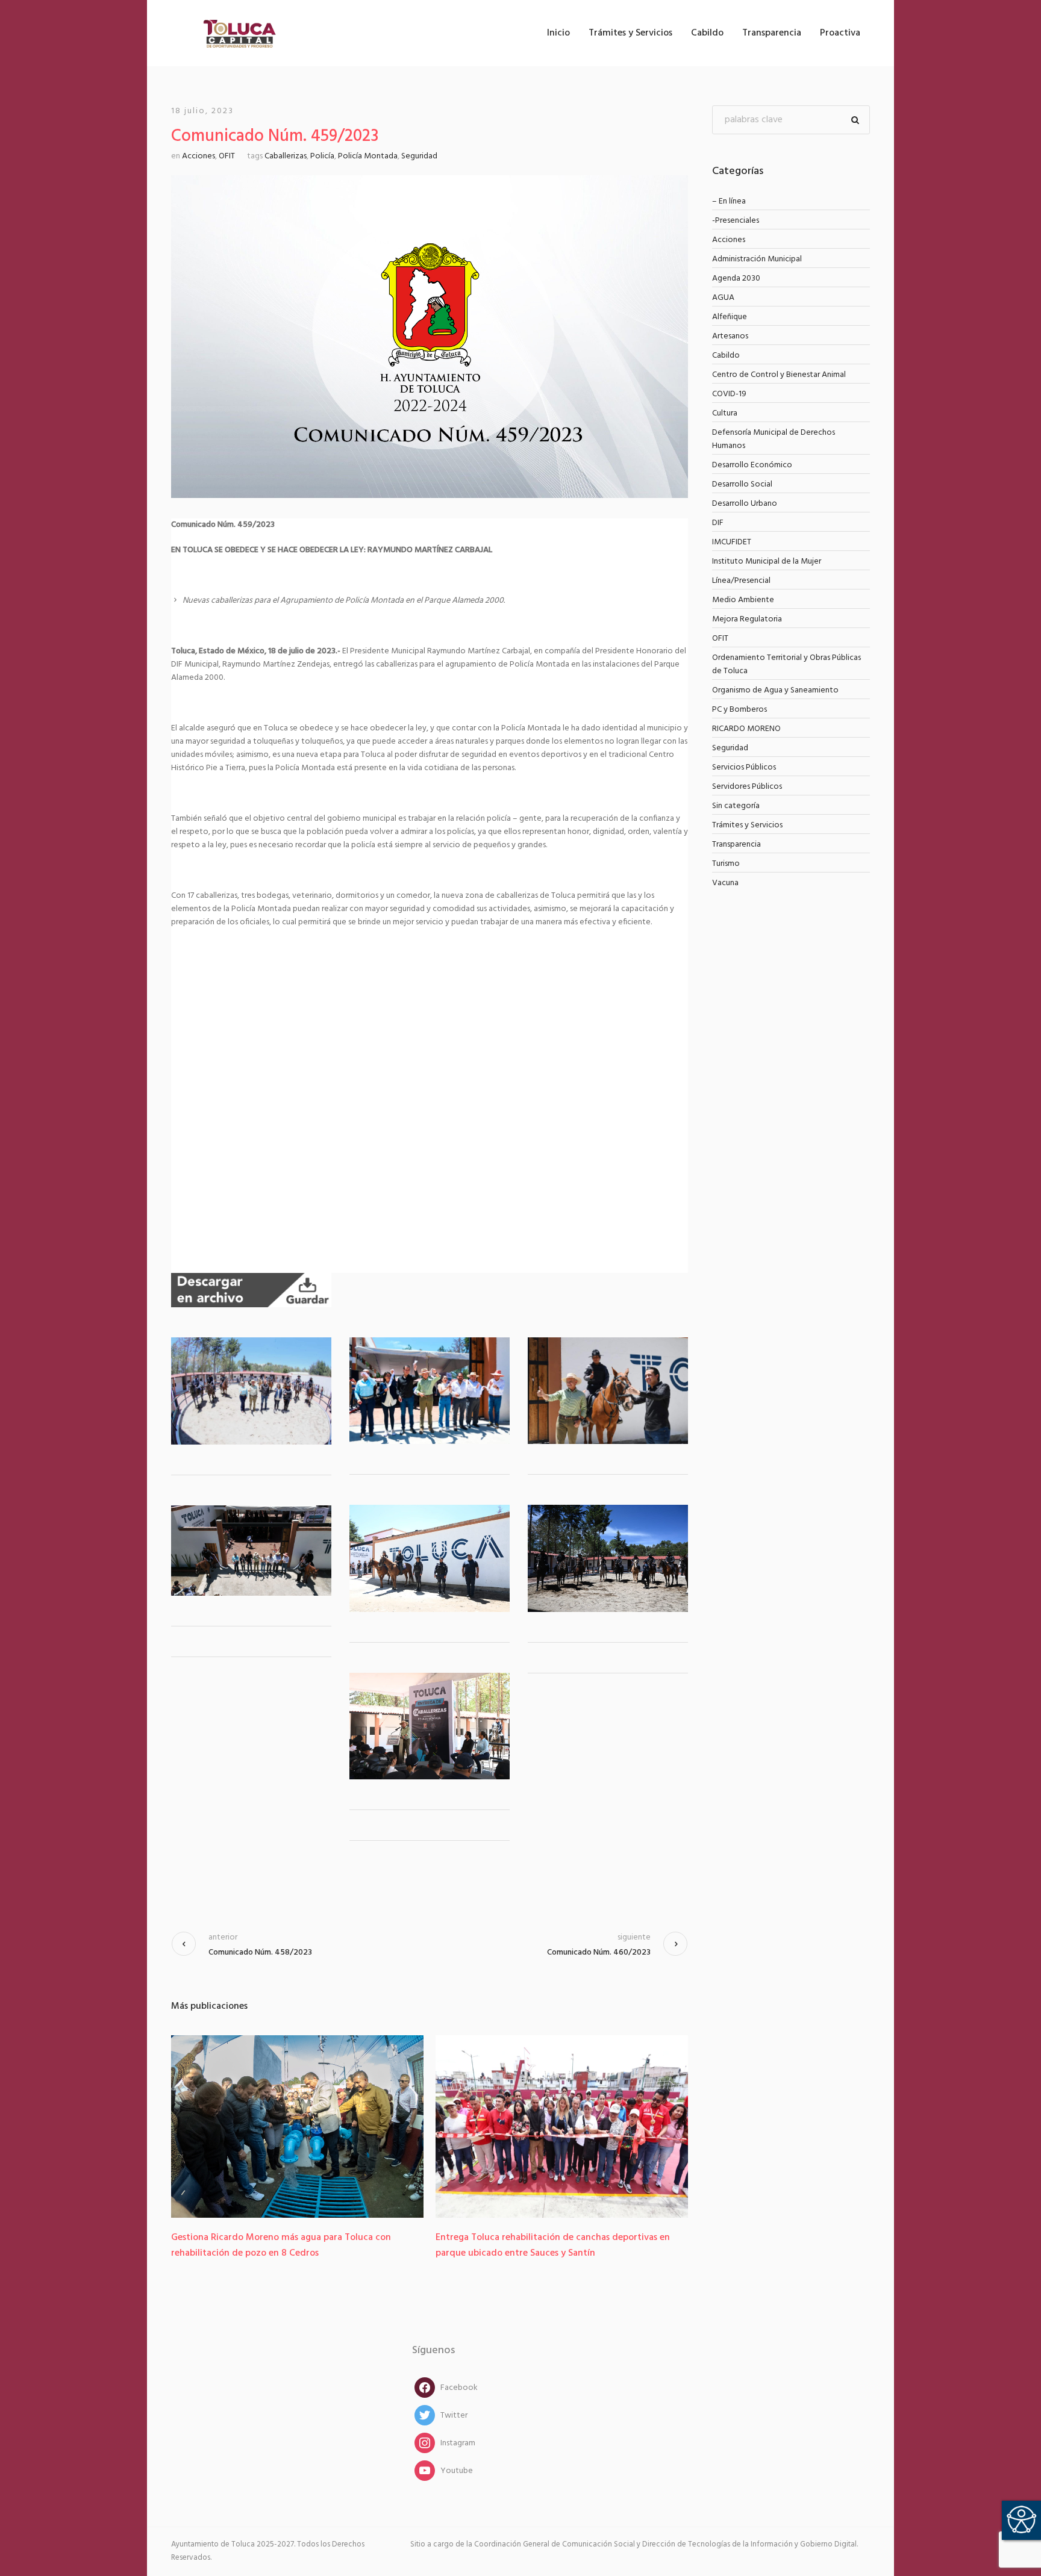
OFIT (227, 156)
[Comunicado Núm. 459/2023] (430, 337)
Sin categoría (736, 806)
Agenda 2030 (736, 278)
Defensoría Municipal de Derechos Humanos (774, 439)
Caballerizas (286, 156)
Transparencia (736, 845)
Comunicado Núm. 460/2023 (599, 1952)
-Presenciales (736, 221)
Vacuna (725, 883)
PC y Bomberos (739, 710)
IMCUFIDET (732, 542)
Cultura (725, 413)
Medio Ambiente (743, 600)
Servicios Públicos (744, 767)
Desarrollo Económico (752, 465)
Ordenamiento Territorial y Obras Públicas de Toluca (786, 664)
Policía (322, 156)
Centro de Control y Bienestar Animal (779, 375)
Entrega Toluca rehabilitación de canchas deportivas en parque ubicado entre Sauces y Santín (288, 2245)
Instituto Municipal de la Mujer (767, 562)
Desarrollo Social (742, 484)
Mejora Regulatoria (747, 619)
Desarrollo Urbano (745, 504)
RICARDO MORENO (746, 729)
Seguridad (419, 156)
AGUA (723, 298)
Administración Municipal (757, 259)
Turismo (726, 864)
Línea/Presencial (741, 581)
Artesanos (730, 336)
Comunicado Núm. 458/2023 (260, 1952)
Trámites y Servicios (747, 825)
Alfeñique (730, 317)
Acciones (199, 156)
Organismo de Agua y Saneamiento (775, 690)
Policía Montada (368, 156)
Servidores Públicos (747, 787)
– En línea (729, 201)
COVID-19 (729, 394)
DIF (718, 523)
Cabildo (726, 356)
